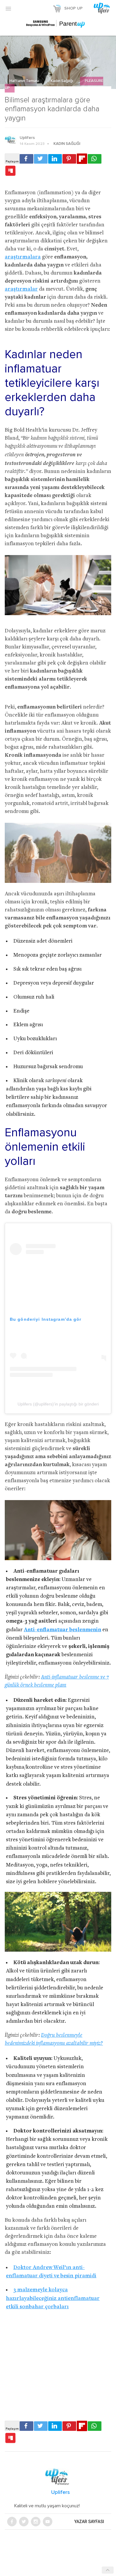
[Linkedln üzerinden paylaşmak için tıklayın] (55, 159)
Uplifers (27, 138)
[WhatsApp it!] (95, 159)
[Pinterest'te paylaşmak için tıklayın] (69, 159)
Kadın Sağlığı (62, 81)
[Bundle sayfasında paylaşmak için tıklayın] (10, 171)
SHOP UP (73, 8)
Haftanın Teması (25, 81)
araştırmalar (21, 289)
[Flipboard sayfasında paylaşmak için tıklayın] (82, 159)
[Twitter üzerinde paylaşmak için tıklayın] (41, 159)
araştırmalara (23, 257)
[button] (8, 8)
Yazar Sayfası (89, 2522)
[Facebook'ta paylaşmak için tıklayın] (26, 159)
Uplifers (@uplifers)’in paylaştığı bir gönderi (58, 1404)
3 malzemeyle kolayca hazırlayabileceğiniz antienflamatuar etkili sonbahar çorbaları (53, 2298)
